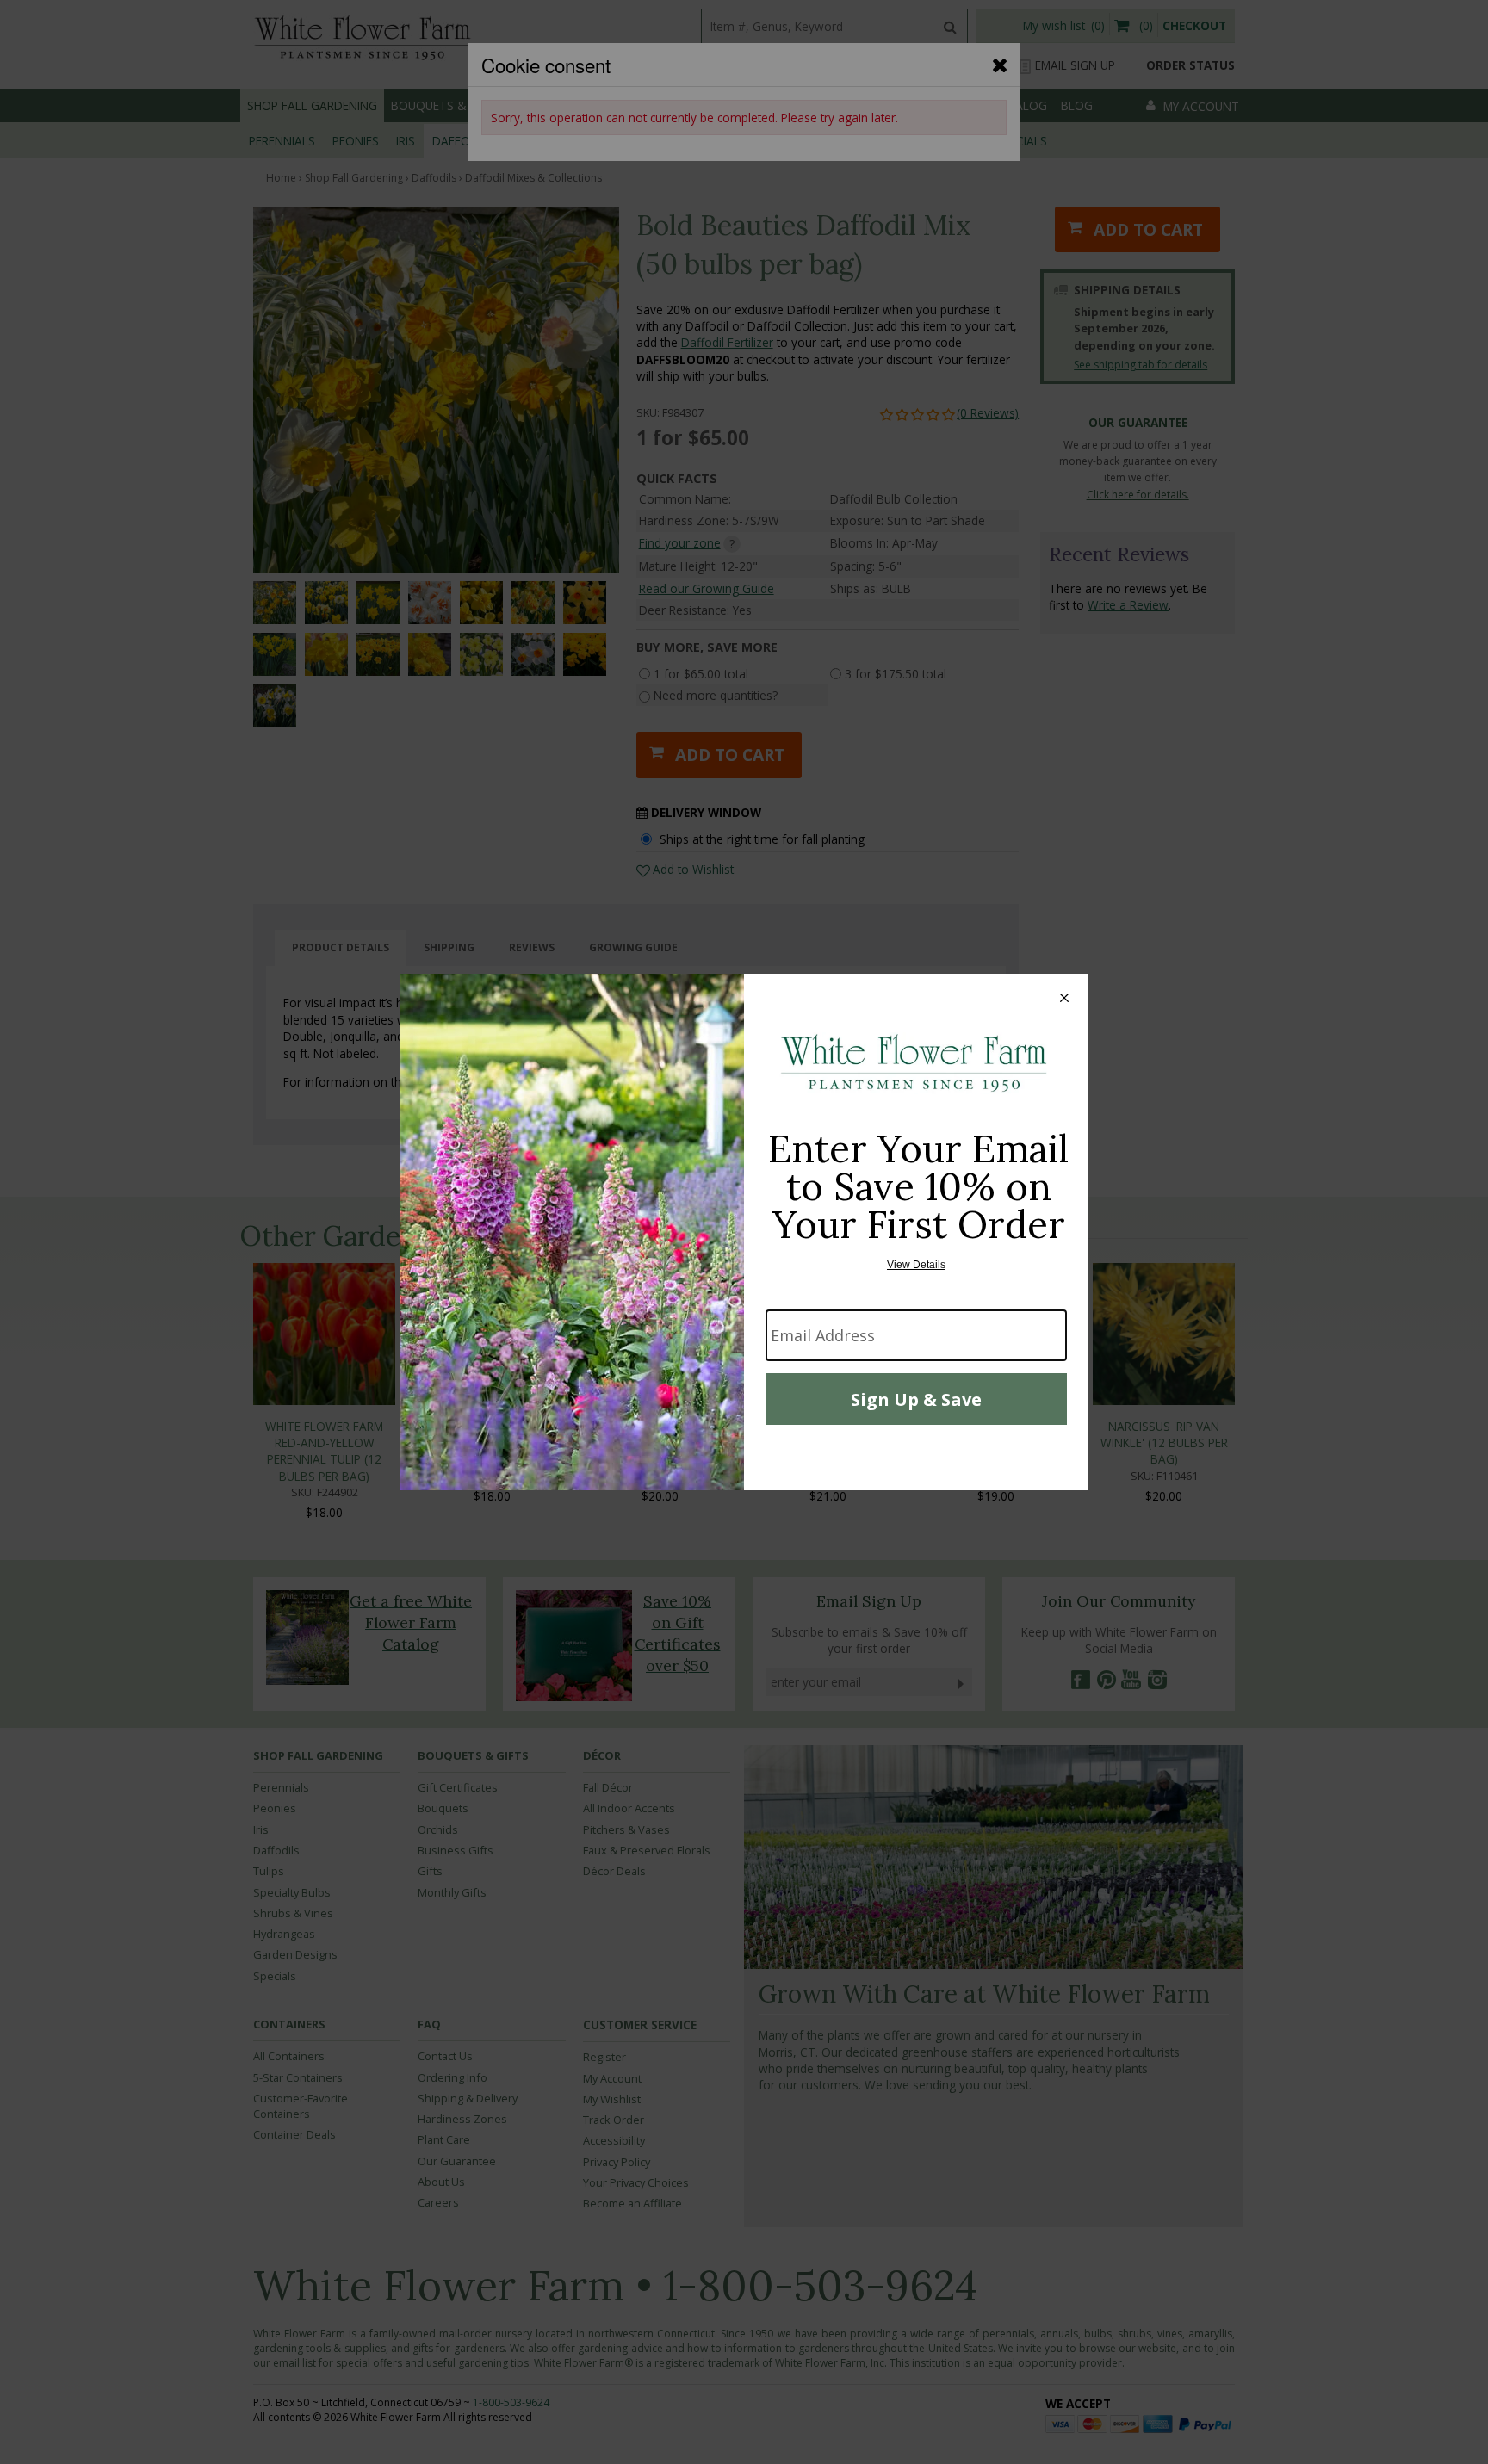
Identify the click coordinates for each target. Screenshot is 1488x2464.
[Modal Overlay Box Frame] (744, 1232)
